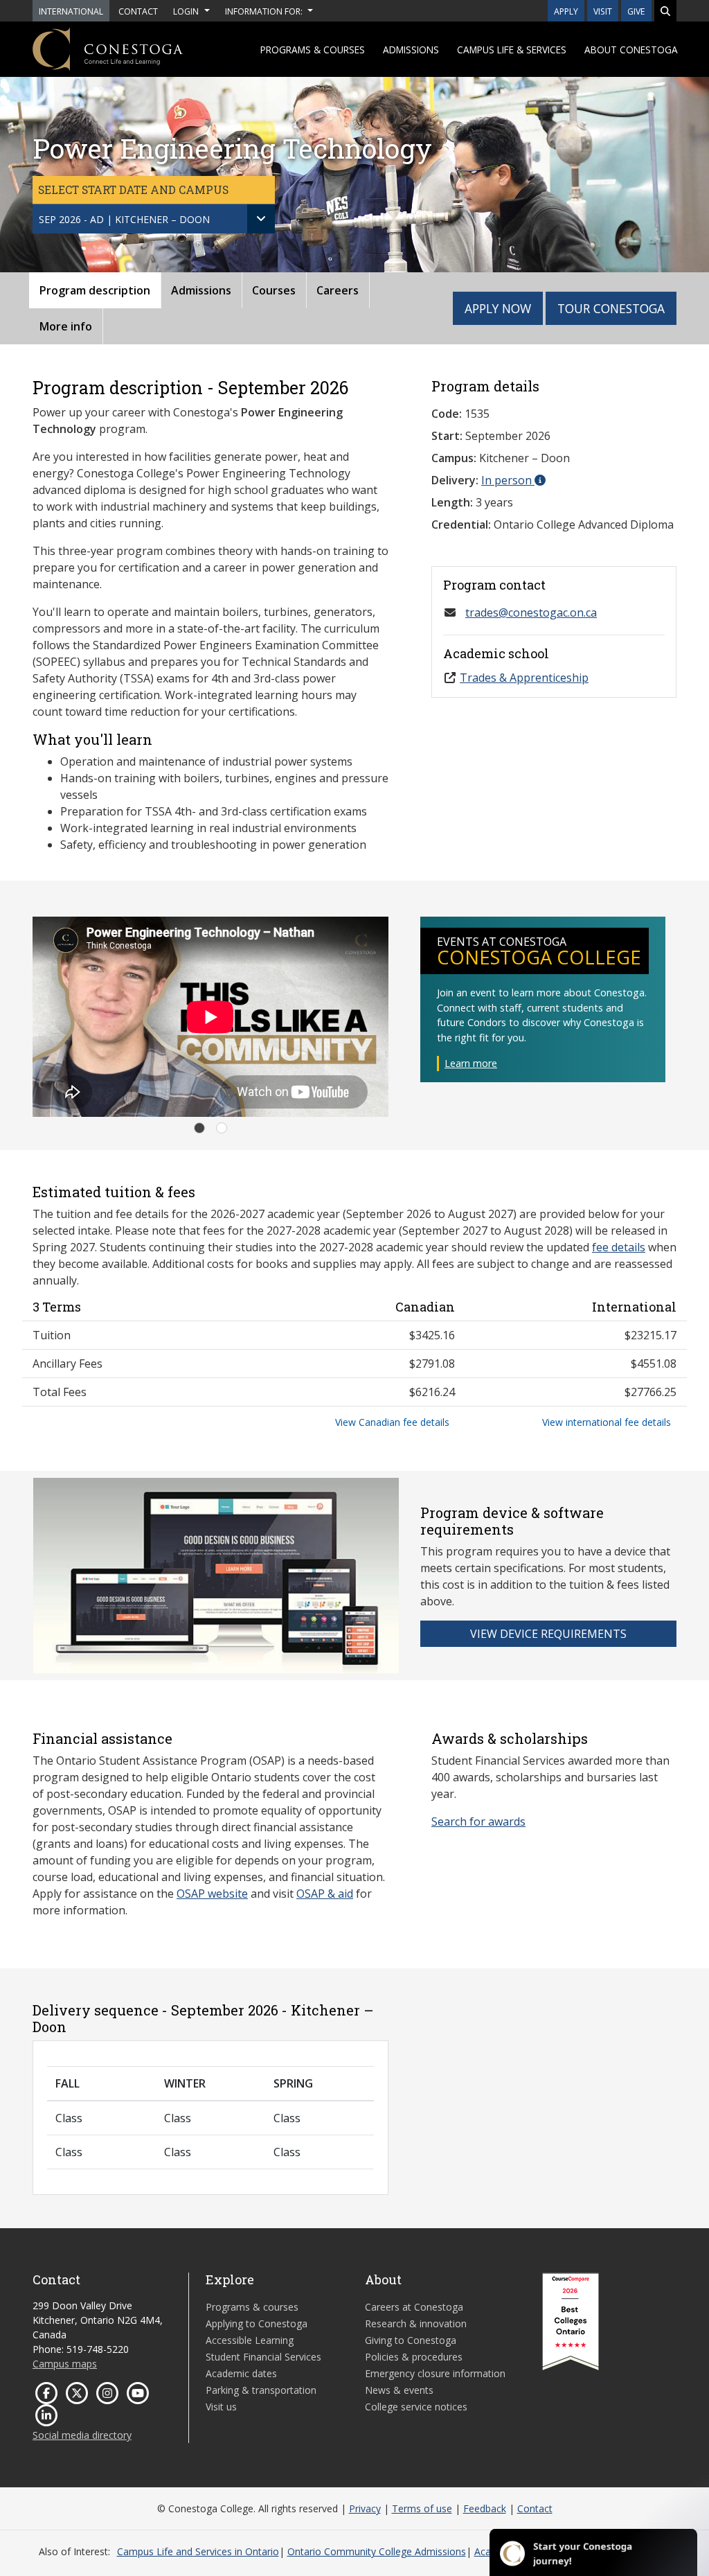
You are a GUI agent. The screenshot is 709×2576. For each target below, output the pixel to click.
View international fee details (607, 1422)
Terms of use (422, 2508)
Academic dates (241, 2373)
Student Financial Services (263, 2357)
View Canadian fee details (392, 1422)
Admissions (411, 50)
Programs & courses (313, 50)
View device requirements (548, 1634)
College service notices (416, 2407)
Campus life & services (512, 50)
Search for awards (478, 1821)
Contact (535, 2508)
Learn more (471, 1063)
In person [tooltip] (508, 480)
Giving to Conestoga (411, 2340)
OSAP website (212, 1894)
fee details (619, 1247)
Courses (274, 290)
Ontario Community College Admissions (377, 2551)
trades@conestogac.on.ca (531, 612)
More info (66, 326)
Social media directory (82, 2435)
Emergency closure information (435, 2373)
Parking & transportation (261, 2390)
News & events (399, 2390)
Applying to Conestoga (257, 2323)
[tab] (199, 1128)
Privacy (365, 2508)
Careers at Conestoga (414, 2307)
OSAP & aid (325, 1894)
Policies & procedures (414, 2357)
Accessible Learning (250, 2340)
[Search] (665, 11)
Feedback (485, 2508)
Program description (95, 290)
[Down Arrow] (261, 219)
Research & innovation (416, 2323)
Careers (338, 290)
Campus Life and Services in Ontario (198, 2551)
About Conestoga (631, 50)
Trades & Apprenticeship (524, 678)
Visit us (221, 2407)
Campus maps (65, 2364)
